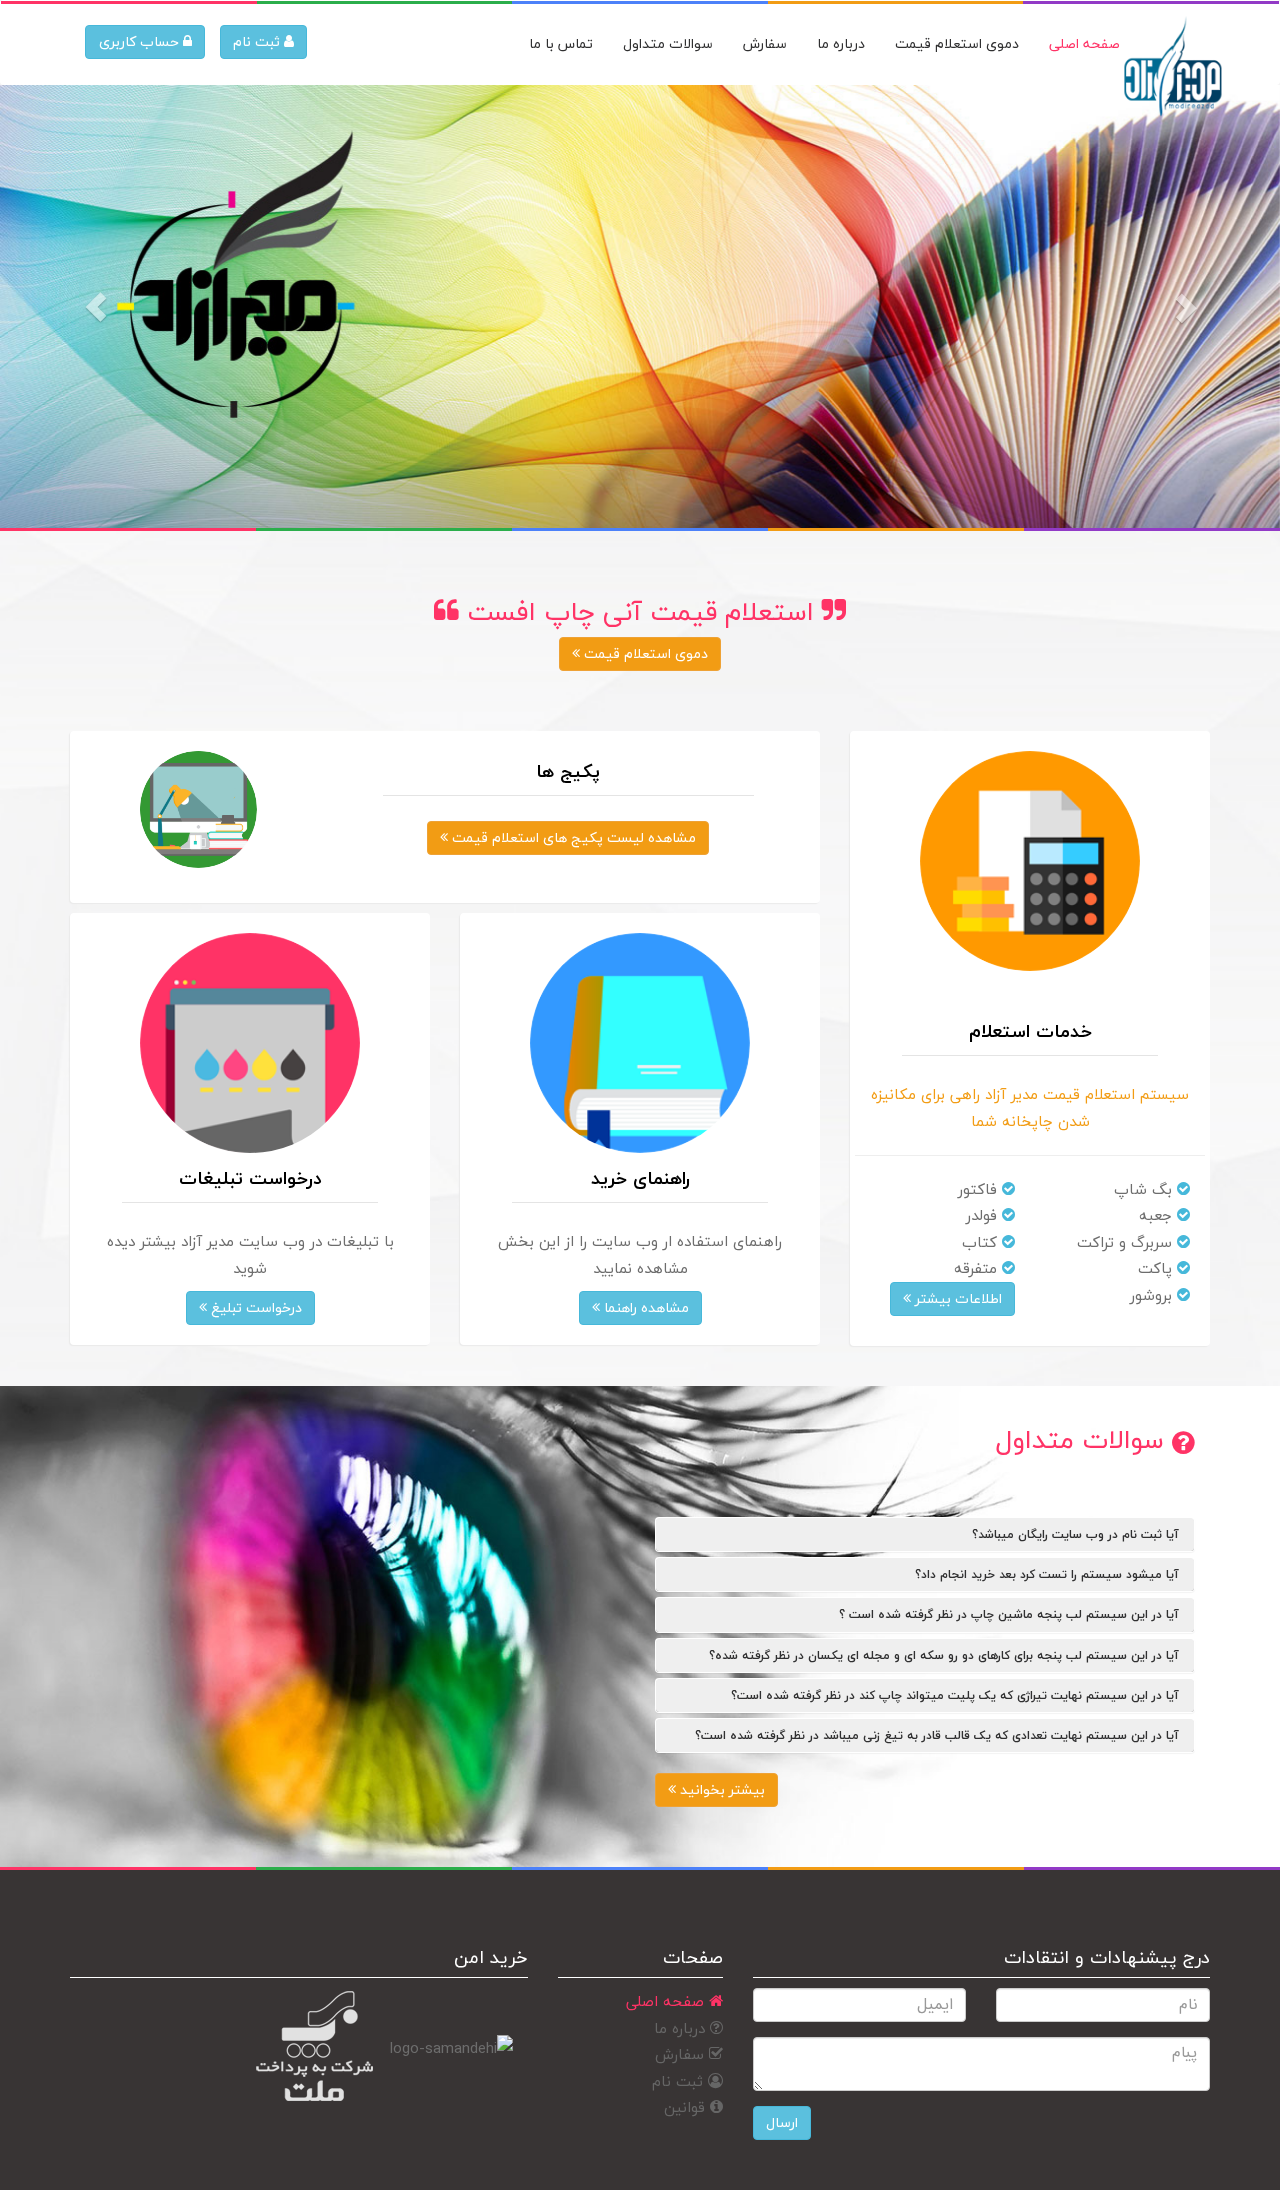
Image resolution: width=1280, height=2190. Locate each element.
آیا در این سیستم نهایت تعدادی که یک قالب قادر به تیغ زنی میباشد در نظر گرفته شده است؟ (937, 1735)
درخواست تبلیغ (254, 1307)
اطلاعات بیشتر (956, 1298)
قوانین (687, 2107)
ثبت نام (258, 41)
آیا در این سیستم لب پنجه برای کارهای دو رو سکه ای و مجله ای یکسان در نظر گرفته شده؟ (944, 1655)
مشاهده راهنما (644, 1307)
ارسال (782, 2122)
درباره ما (682, 2028)
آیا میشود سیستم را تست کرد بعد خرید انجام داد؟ (1047, 1574)
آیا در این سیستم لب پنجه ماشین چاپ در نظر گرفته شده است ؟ (1009, 1614)
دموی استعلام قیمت (644, 653)
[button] (96, 306)
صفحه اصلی (667, 2001)
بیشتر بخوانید (720, 1789)
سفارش (682, 2054)
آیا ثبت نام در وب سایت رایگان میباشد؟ (1075, 1534)
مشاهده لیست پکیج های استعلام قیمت (572, 837)
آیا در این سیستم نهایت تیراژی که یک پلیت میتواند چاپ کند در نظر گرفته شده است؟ (955, 1695)
